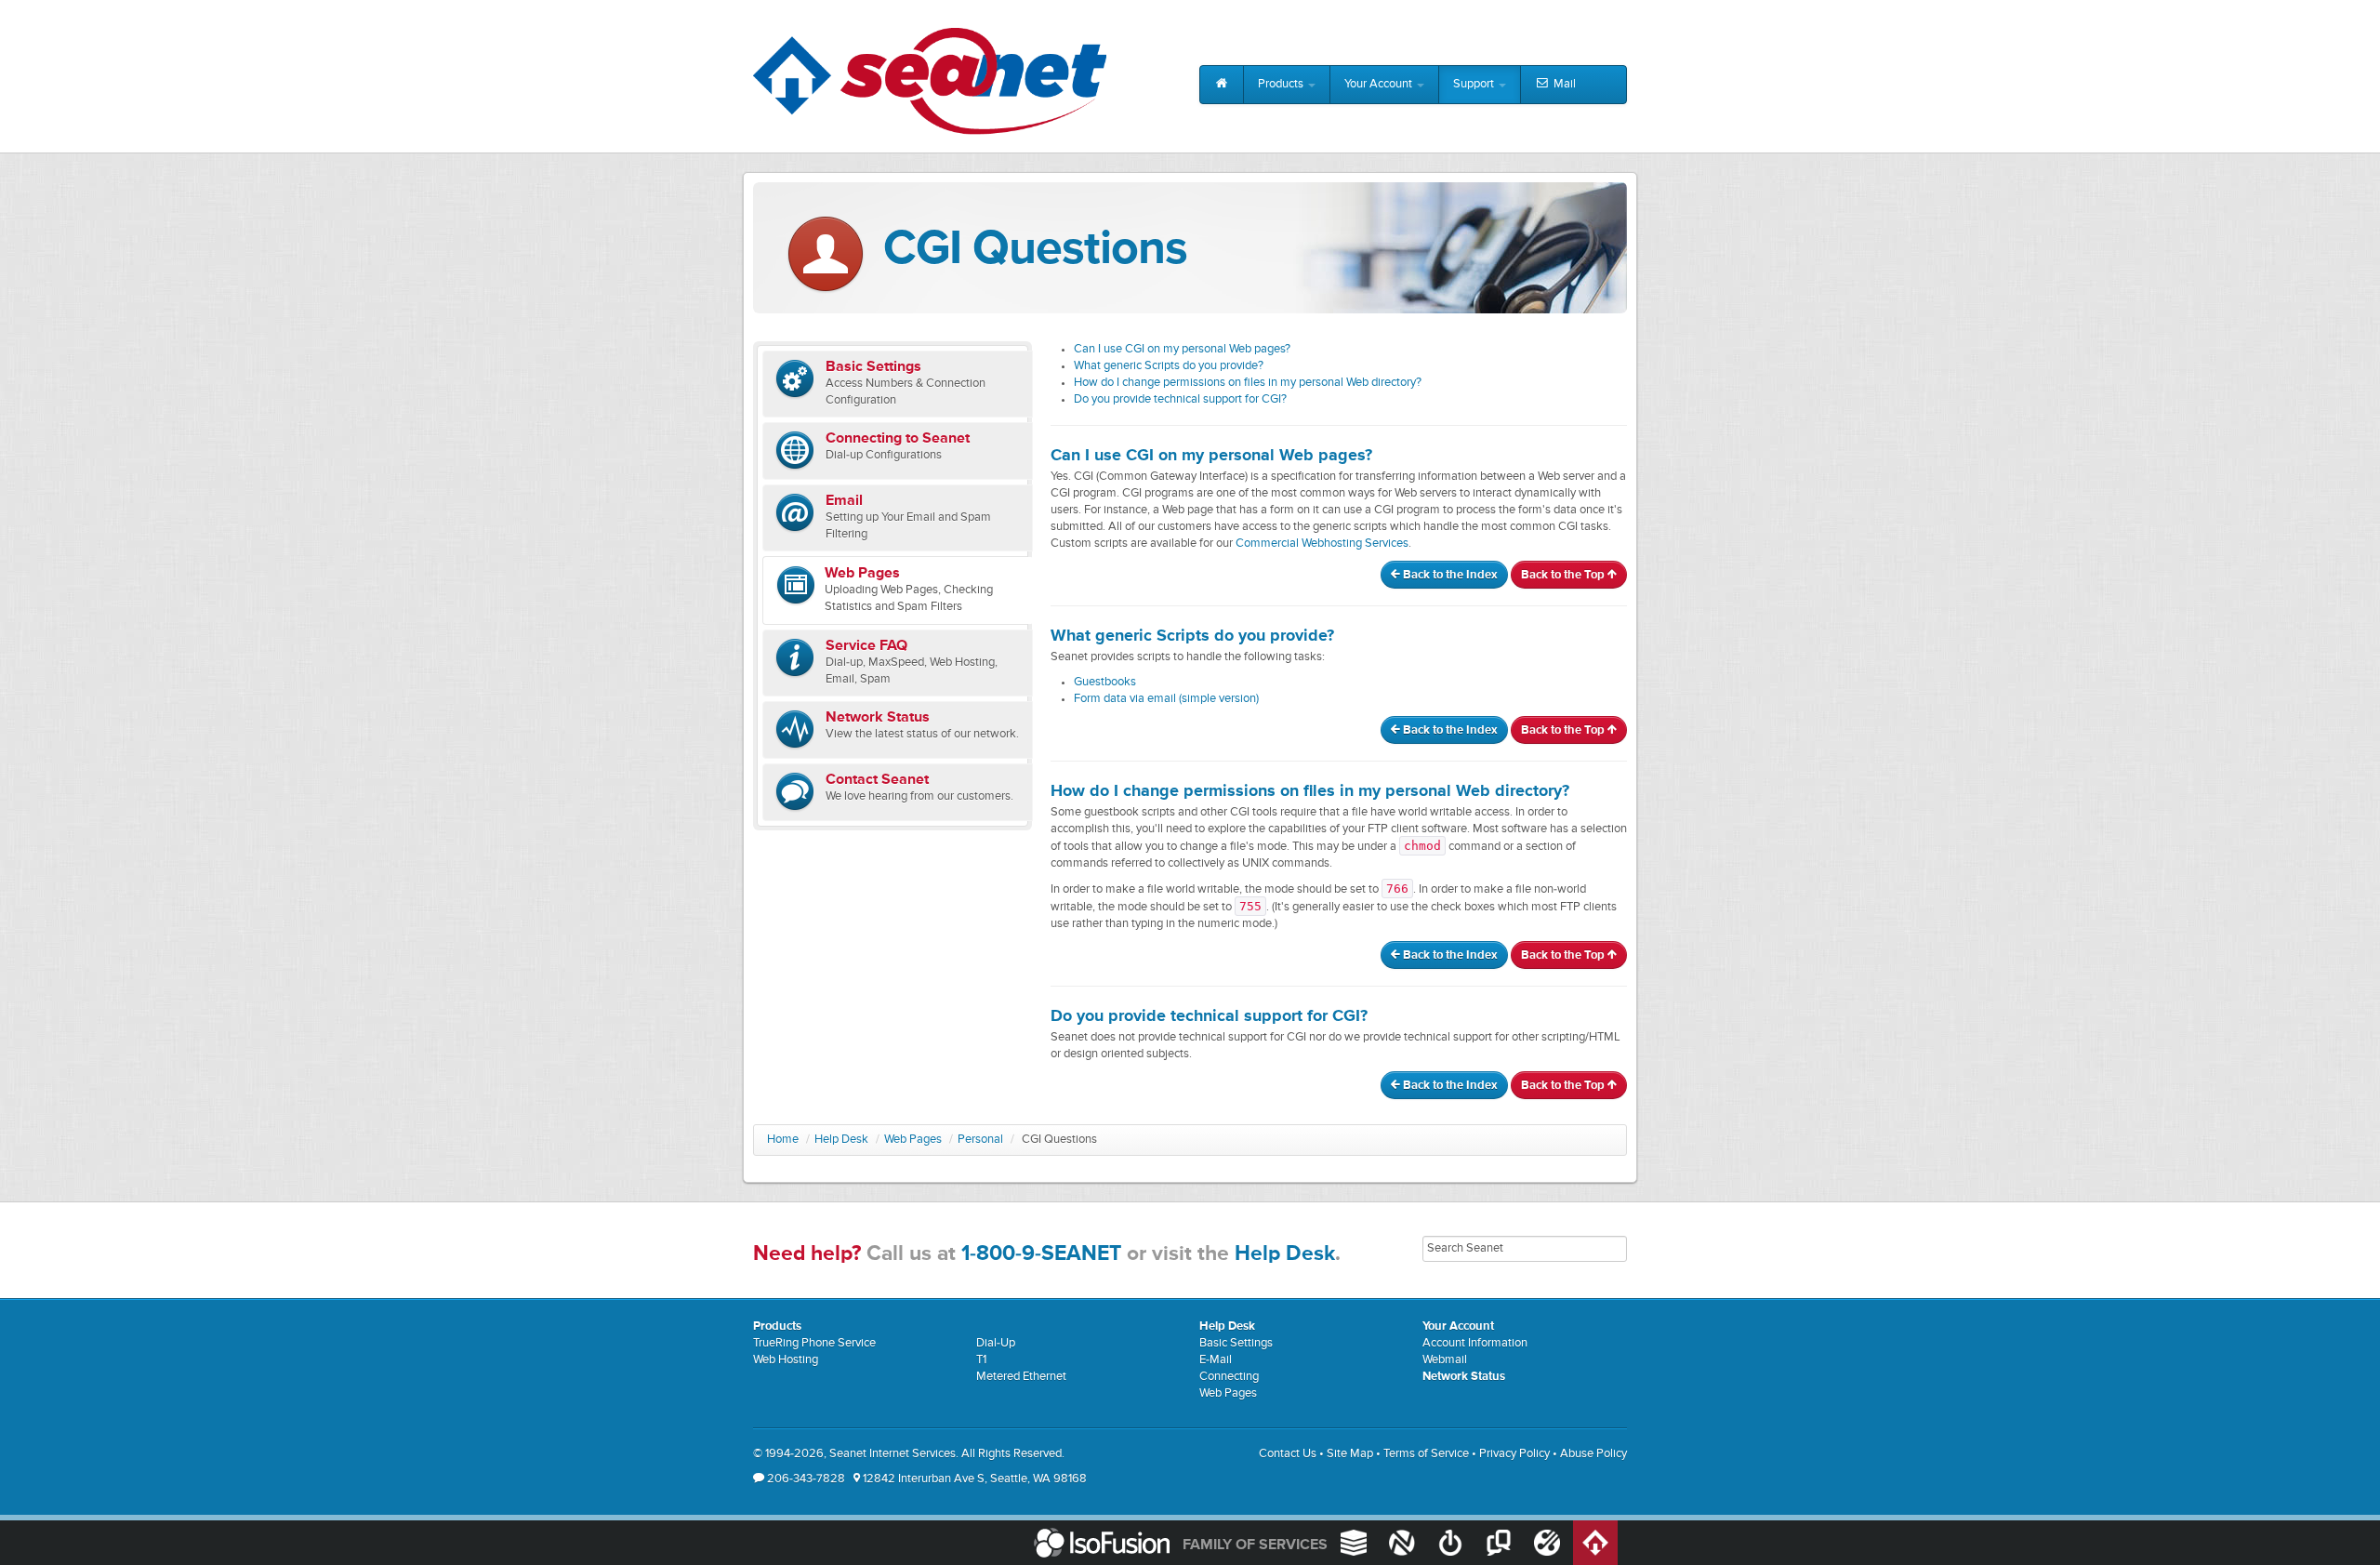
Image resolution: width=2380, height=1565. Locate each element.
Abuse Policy (1593, 1454)
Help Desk (841, 1140)
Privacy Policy (1514, 1454)
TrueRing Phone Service (814, 1343)
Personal (980, 1140)
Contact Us (1288, 1454)
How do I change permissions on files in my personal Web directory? (1248, 383)
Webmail (1445, 1360)
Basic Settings (1236, 1343)
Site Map (1350, 1454)
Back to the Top (1564, 575)
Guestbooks (1105, 682)
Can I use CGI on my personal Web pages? (1182, 349)
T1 (981, 1360)
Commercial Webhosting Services (1322, 544)
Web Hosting (786, 1360)
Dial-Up (996, 1343)
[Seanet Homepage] (930, 81)
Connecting (1229, 1377)
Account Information (1475, 1343)
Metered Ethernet (1021, 1377)
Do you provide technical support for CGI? (1180, 399)
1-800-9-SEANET (1041, 1254)
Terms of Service (1426, 1454)
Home (783, 1140)
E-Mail (1216, 1360)
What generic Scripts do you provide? (1169, 366)
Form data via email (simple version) (1166, 699)
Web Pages (913, 1140)
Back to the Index (1449, 575)
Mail (1563, 84)
